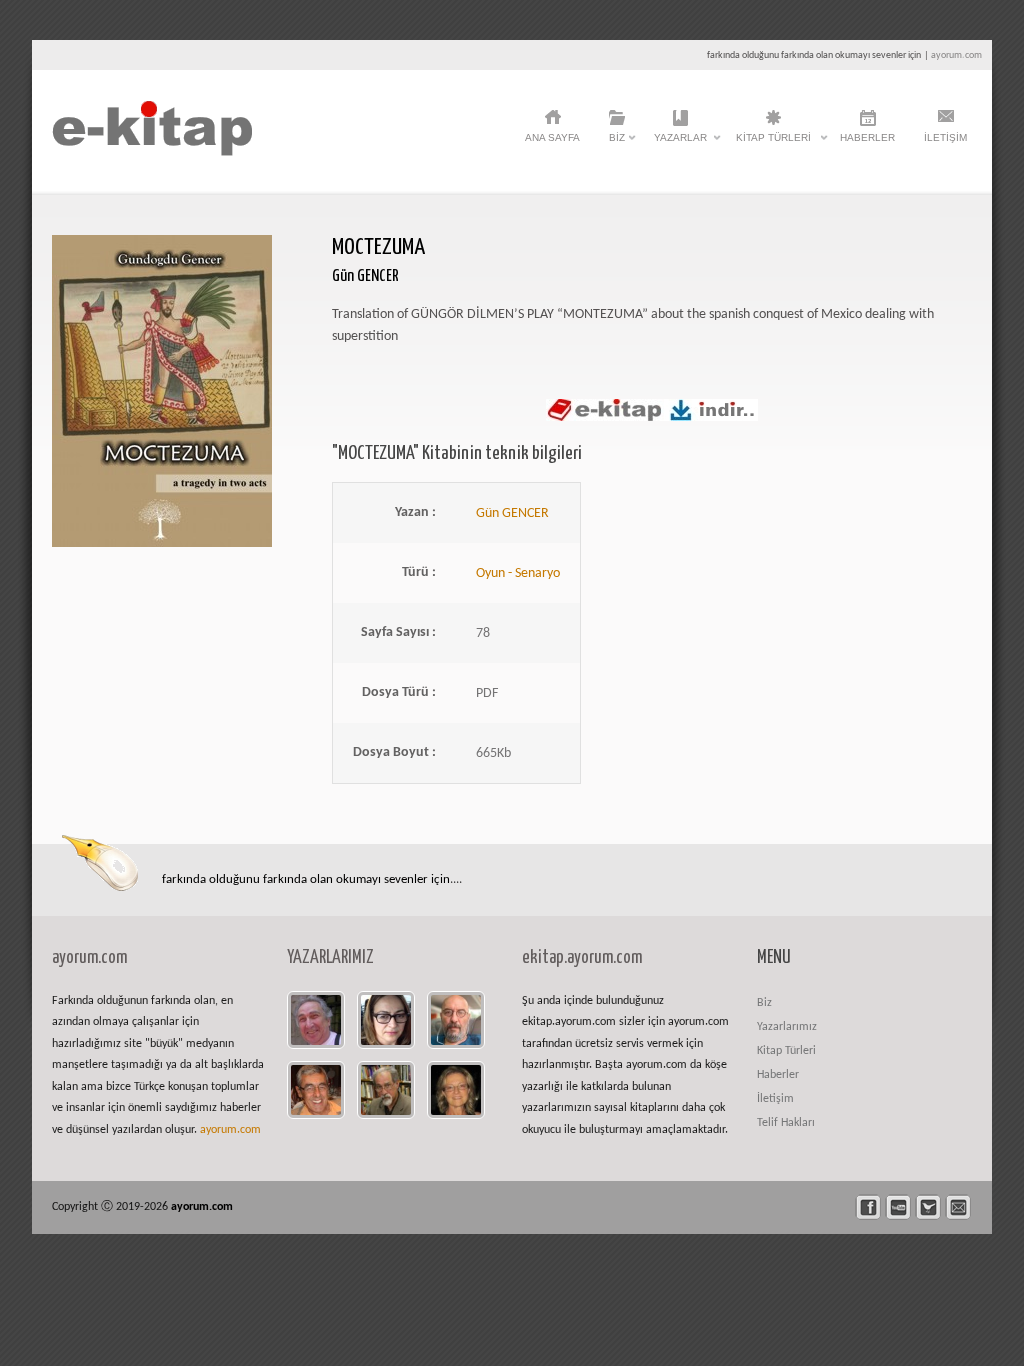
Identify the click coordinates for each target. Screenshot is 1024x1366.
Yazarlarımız (787, 1027)
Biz (617, 143)
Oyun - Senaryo (518, 573)
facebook (868, 1207)
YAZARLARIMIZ (330, 958)
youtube (898, 1207)
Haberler (867, 137)
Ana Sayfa (552, 137)
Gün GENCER (512, 513)
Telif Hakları (786, 1123)
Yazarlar (680, 143)
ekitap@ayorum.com (958, 1207)
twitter (928, 1207)
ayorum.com (956, 55)
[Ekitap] (152, 152)
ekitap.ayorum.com (582, 958)
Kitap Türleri (773, 143)
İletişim (945, 137)
